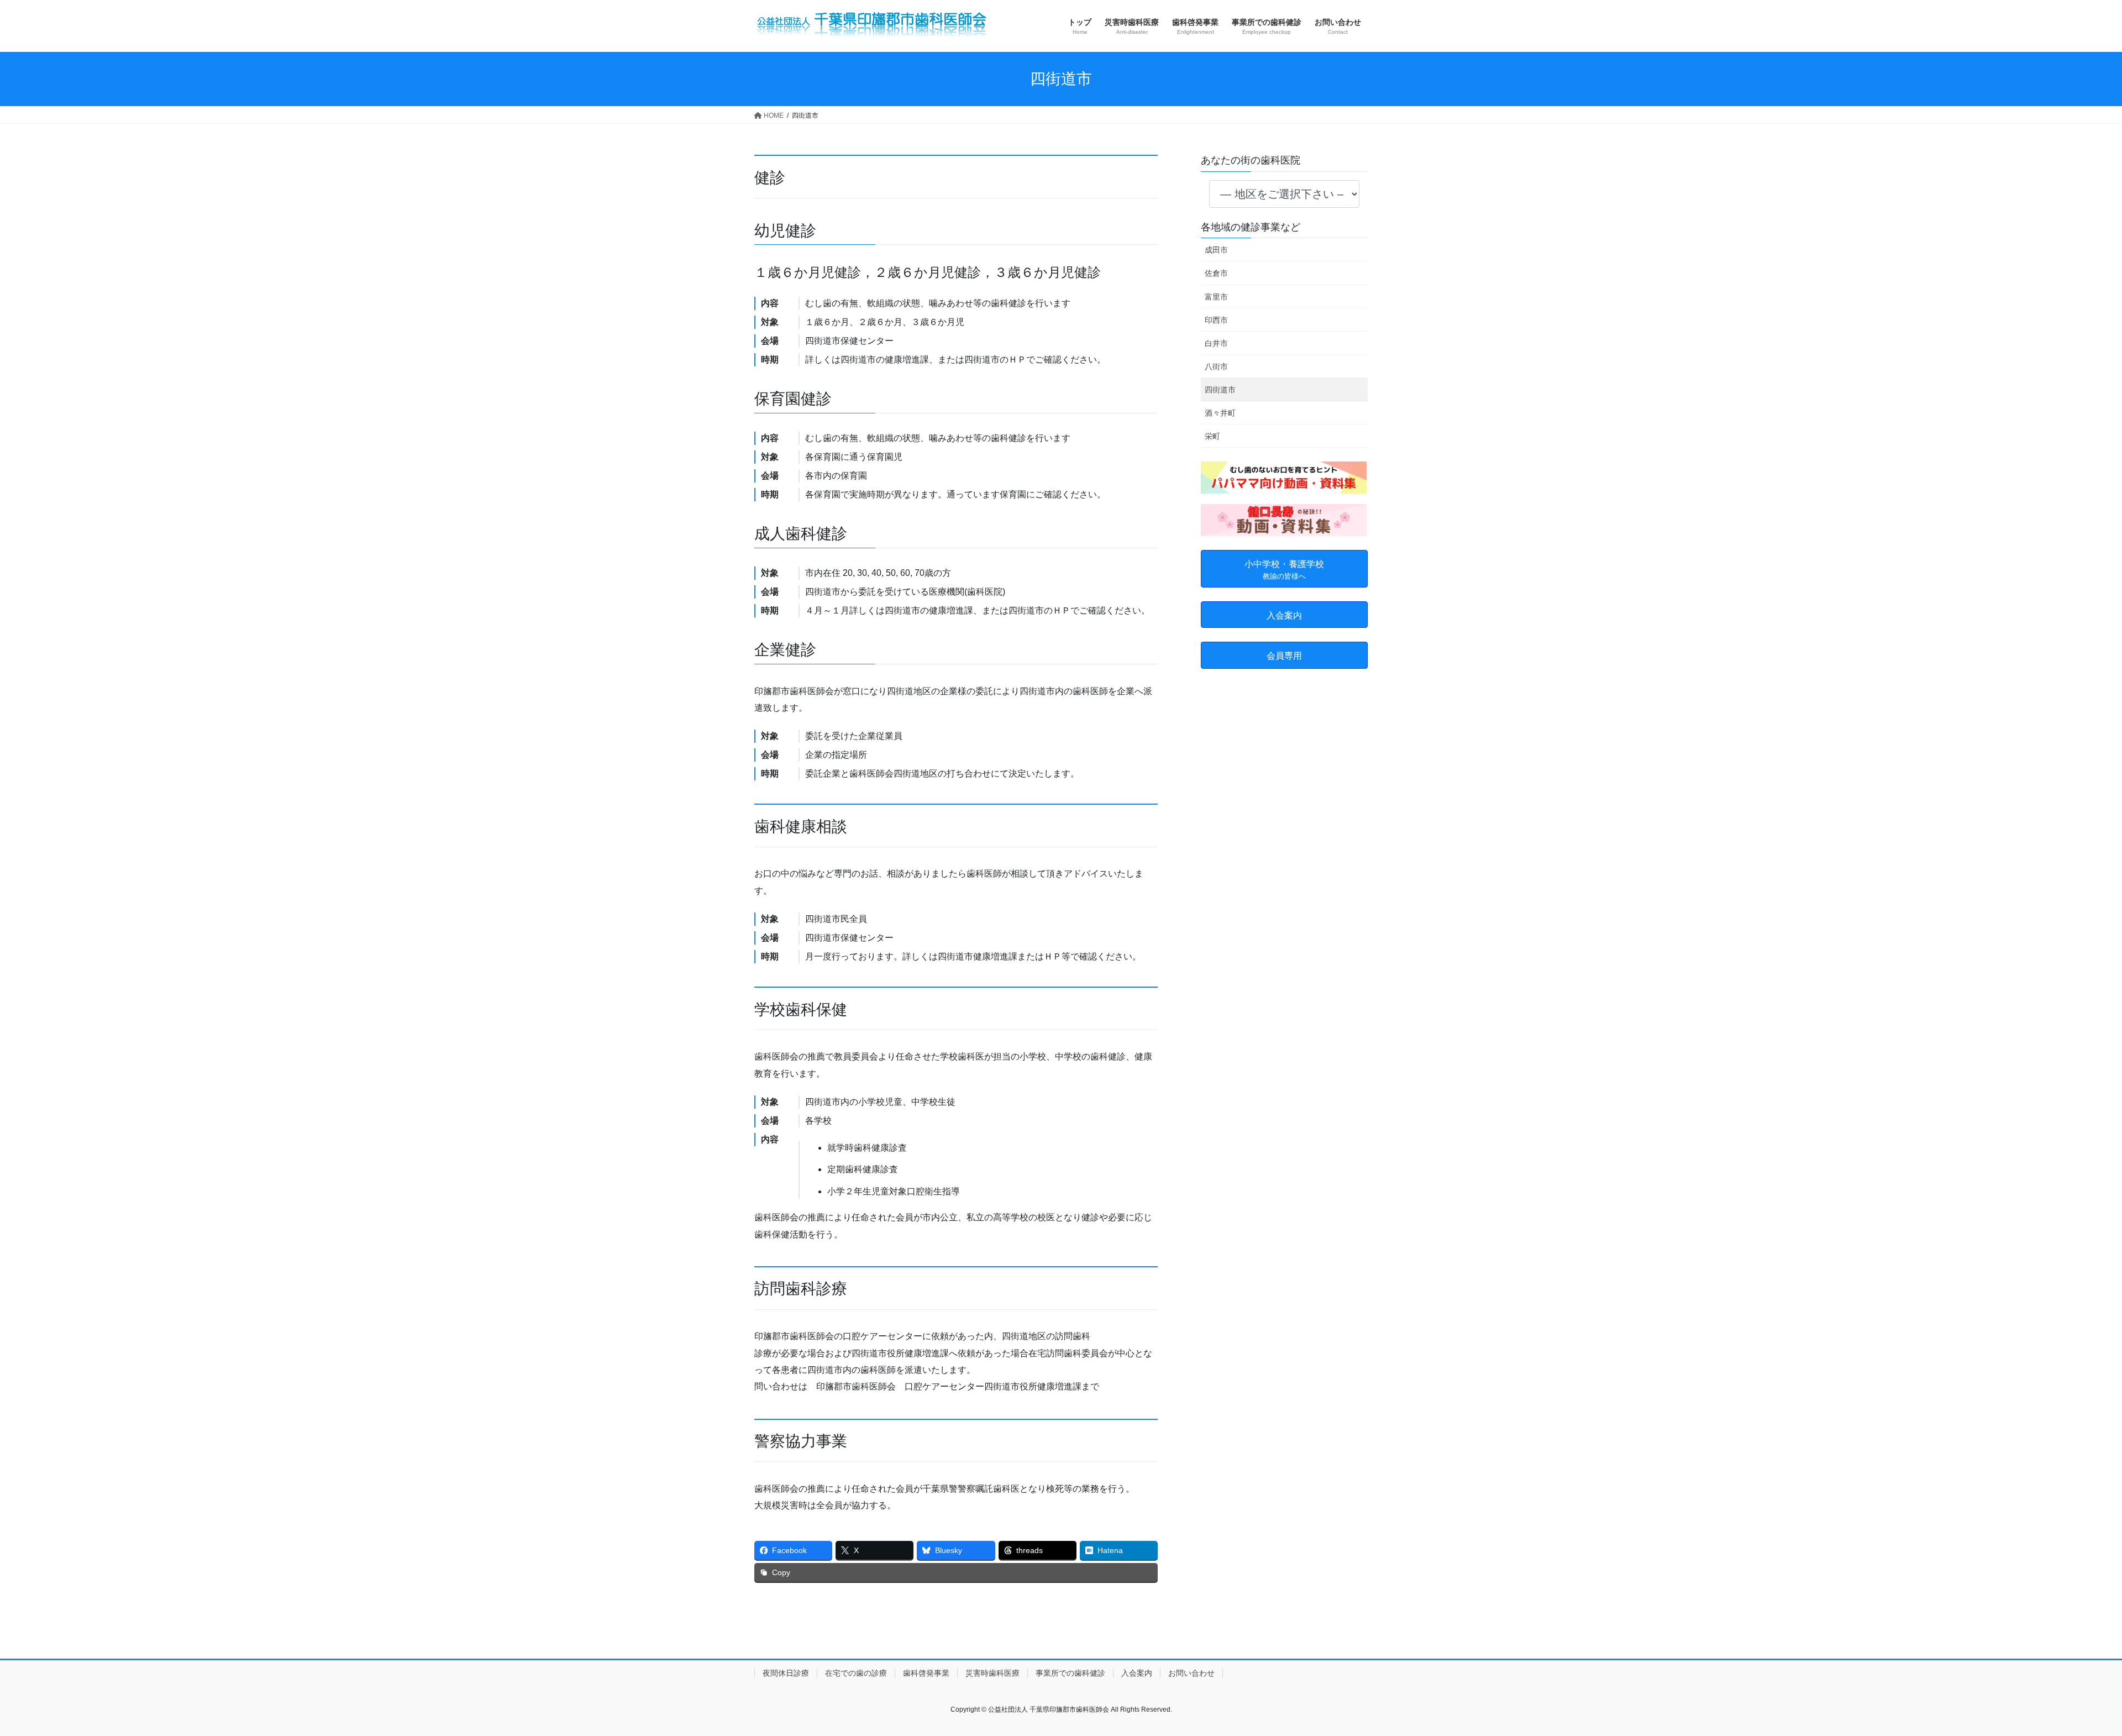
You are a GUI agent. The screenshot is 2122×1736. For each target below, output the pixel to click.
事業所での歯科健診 (1070, 1673)
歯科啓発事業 (926, 1673)
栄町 (1212, 436)
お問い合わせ (1191, 1673)
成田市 (1216, 250)
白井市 (1216, 343)
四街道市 (1220, 390)
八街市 (1216, 366)
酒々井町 (1220, 413)
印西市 (1216, 320)
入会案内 (1137, 1673)
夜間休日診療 (786, 1673)
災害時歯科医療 (992, 1673)
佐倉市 (1216, 273)
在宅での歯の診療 (856, 1673)
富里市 (1216, 297)
